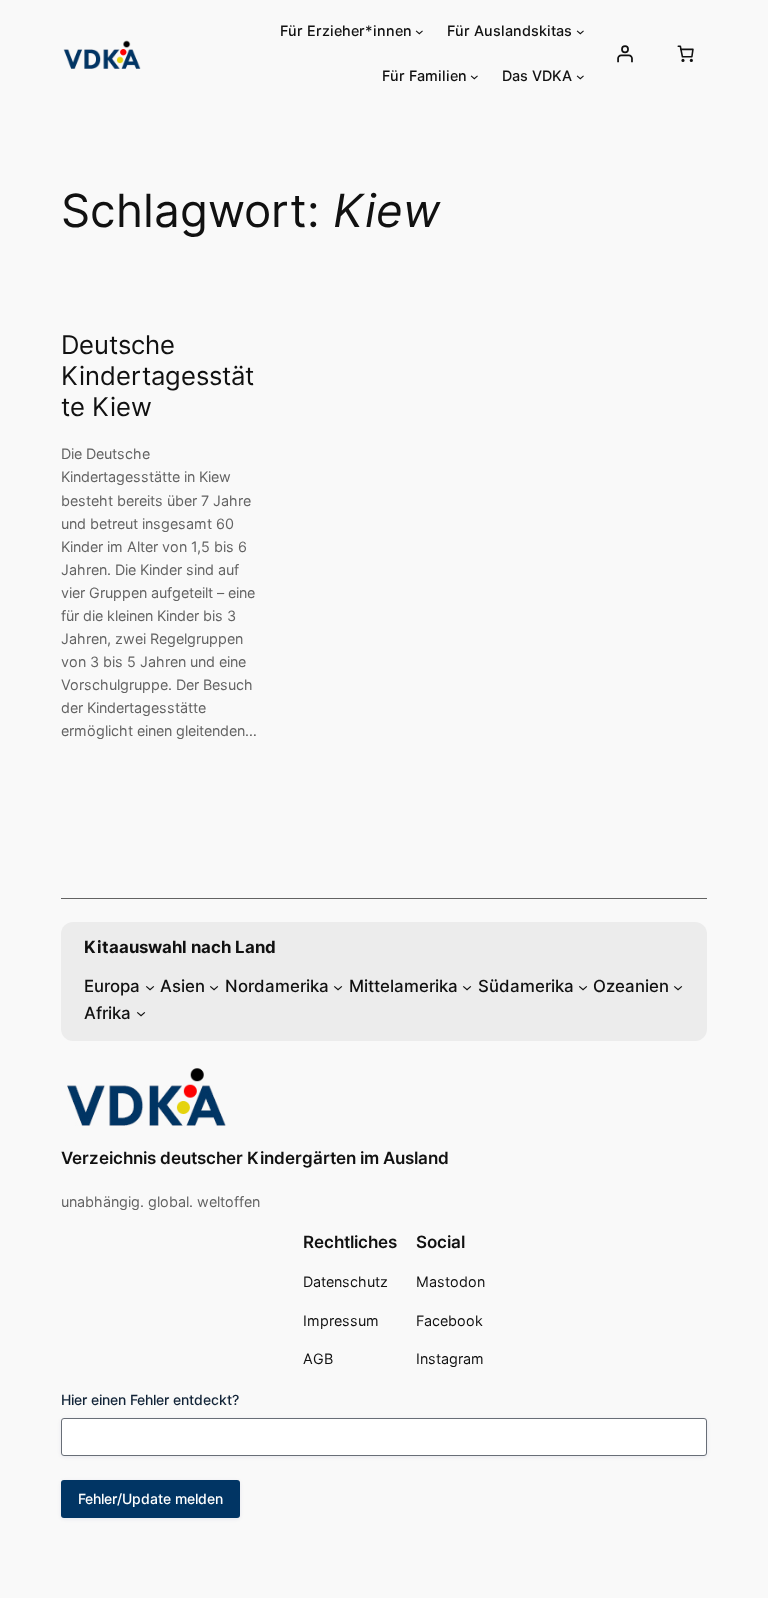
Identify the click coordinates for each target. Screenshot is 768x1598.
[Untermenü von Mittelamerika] (467, 986)
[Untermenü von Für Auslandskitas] (580, 31)
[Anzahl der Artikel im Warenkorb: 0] (686, 54)
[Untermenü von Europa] (150, 986)
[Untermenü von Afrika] (141, 1012)
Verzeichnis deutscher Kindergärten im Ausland (255, 1158)
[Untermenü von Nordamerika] (338, 986)
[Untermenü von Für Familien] (474, 76)
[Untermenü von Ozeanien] (678, 986)
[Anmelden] (624, 54)
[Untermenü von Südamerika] (583, 986)
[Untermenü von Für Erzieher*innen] (419, 31)
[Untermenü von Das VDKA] (580, 76)
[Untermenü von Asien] (214, 986)
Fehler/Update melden (150, 1498)
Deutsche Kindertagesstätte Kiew (157, 376)
